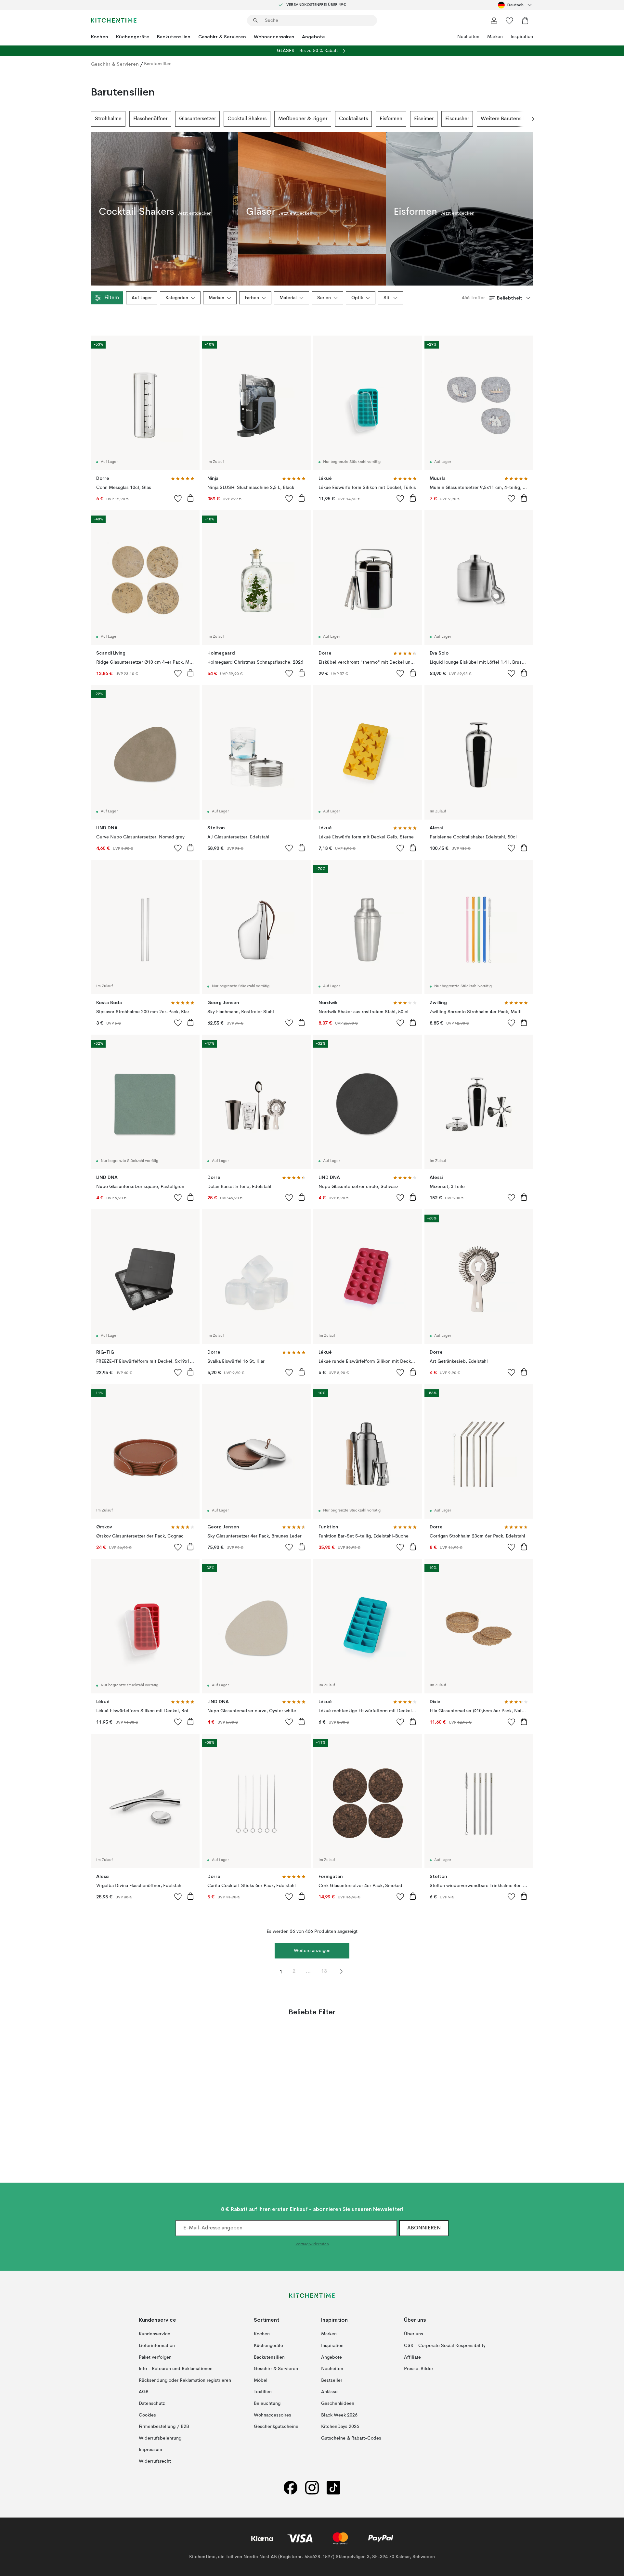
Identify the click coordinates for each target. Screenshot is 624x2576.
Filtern (112, 298)
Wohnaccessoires (274, 37)
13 (324, 1971)
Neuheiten (468, 37)
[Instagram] (312, 2487)
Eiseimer (424, 119)
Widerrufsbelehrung (160, 2438)
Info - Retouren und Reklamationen (176, 2369)
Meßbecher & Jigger (303, 119)
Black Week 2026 (339, 2415)
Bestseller (332, 2380)
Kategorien (177, 298)
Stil (387, 298)
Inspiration (522, 37)
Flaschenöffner (150, 119)
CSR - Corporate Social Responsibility (445, 2346)
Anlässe (329, 2392)
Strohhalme (108, 119)
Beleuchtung (267, 2404)
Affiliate (412, 2357)
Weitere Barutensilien (506, 119)
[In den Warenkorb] (190, 498)
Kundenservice (155, 2334)
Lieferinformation (157, 2346)
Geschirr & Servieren (222, 37)
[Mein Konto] (494, 20)
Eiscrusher (457, 119)
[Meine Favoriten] (510, 20)
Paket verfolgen (155, 2357)
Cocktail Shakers (247, 119)
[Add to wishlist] (178, 498)
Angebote (313, 37)
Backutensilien (174, 37)
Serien (324, 298)
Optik (357, 298)
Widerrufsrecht (155, 2461)
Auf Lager (142, 298)
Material (288, 298)
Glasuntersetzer (197, 119)
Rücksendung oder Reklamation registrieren (185, 2380)
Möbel (261, 2380)
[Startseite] (114, 20)
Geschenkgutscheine (276, 2427)
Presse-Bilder (419, 2369)
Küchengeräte (133, 37)
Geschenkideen (338, 2404)
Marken (495, 37)
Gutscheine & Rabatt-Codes (351, 2438)
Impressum (150, 2450)
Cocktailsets (353, 119)
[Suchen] (255, 20)
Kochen (100, 37)
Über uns (414, 2334)
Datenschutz (152, 2404)
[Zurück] (91, 119)
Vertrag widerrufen (312, 2244)
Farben (252, 298)
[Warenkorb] (525, 20)
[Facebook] (291, 2487)
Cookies (147, 2415)
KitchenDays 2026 (340, 2427)
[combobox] (515, 5)
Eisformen (391, 119)
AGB (144, 2392)
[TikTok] (333, 2487)
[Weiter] (533, 119)
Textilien (263, 2392)
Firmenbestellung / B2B (164, 2427)
